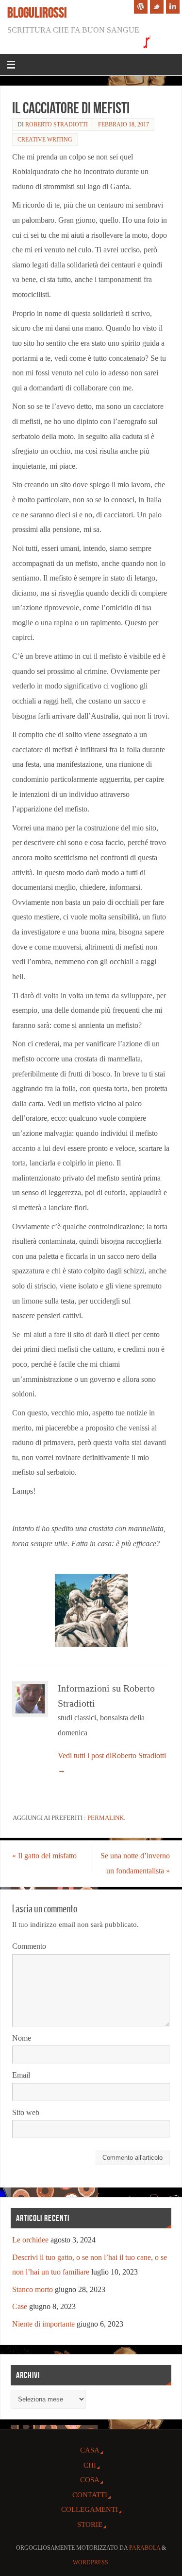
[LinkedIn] (173, 7)
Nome (22, 2038)
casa (90, 2450)
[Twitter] (157, 7)
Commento (29, 1946)
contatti (90, 2495)
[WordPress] (141, 7)
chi (90, 2465)
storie (90, 2524)
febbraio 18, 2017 (124, 124)
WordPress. (91, 2562)
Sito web (26, 2113)
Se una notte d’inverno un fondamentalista (135, 1863)
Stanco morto (33, 2290)
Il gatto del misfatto (44, 1856)
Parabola (145, 2548)
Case (20, 2307)
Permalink (106, 1818)
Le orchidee (30, 2240)
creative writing (45, 140)
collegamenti (90, 2509)
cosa (90, 2480)
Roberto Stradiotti (57, 124)
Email (21, 2075)
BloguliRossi (37, 13)
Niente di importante (43, 2324)
